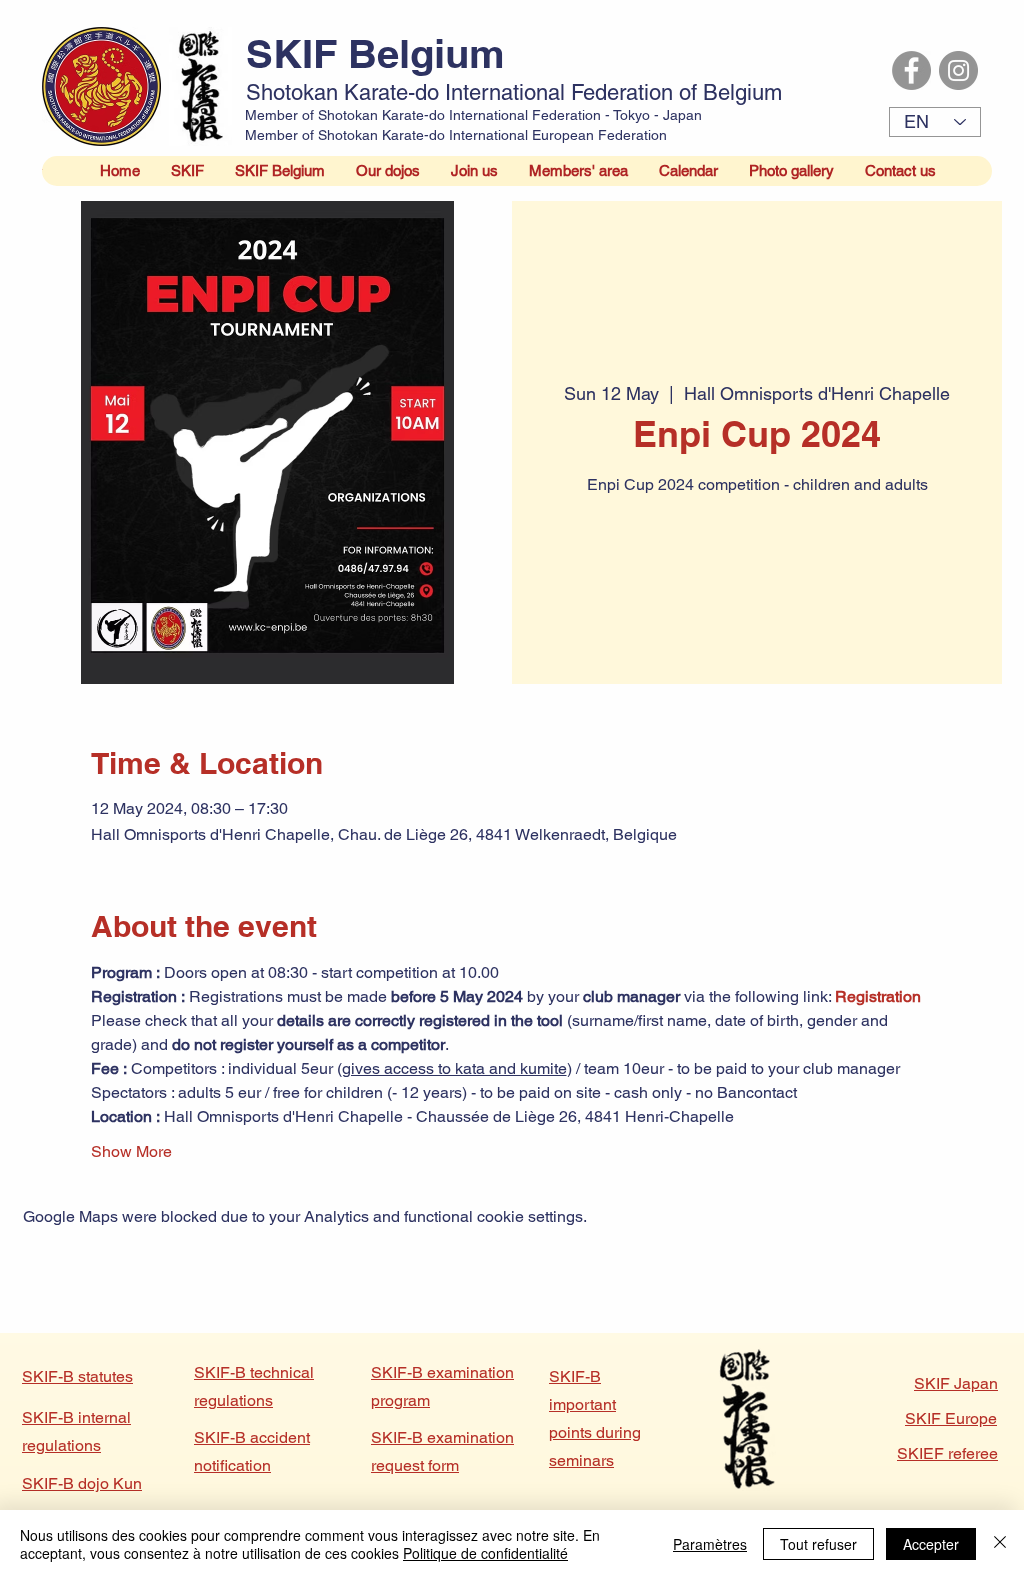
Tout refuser (818, 1544)
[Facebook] (911, 70)
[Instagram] (958, 70)
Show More (131, 1151)
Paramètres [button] (710, 1544)
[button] (187, 171)
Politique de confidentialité (485, 1553)
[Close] (1000, 1544)
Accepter (931, 1544)
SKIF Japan (956, 1383)
